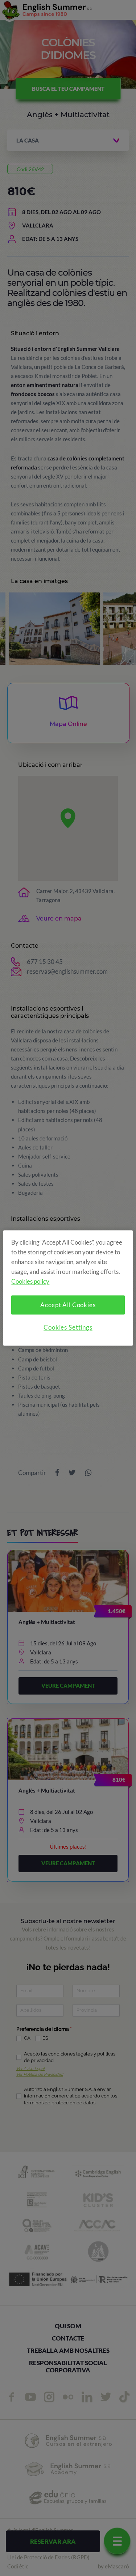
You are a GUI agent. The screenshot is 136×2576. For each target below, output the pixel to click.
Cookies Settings (68, 1328)
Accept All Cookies (68, 1305)
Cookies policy (30, 1282)
